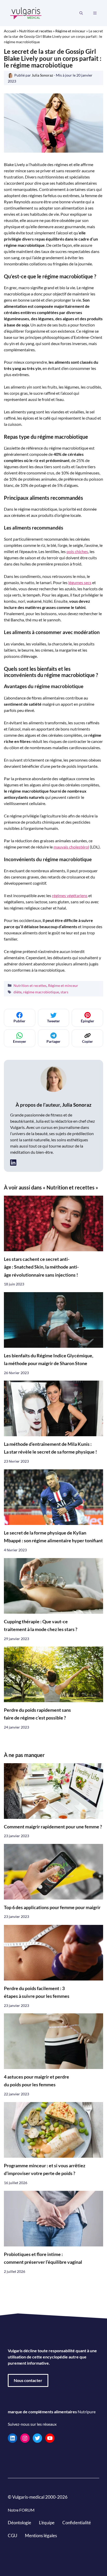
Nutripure (87, 2412)
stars (64, 992)
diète (18, 992)
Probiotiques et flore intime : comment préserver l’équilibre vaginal (43, 2258)
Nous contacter (28, 2380)
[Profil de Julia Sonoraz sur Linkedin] (13, 1162)
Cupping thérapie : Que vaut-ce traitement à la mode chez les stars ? (41, 1625)
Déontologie (19, 2523)
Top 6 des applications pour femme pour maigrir (52, 1907)
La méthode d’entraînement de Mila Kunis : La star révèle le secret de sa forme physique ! (50, 1448)
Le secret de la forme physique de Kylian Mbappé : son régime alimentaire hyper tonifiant (53, 1537)
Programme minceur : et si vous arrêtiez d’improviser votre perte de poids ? (45, 2169)
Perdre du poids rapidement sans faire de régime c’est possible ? (37, 1714)
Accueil (10, 31)
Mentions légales (41, 2536)
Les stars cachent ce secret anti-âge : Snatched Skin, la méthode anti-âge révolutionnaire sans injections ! (41, 1267)
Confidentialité (77, 2523)
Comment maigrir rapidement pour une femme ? (53, 1827)
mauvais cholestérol (71, 847)
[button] (81, 13)
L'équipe (47, 2523)
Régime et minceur (70, 31)
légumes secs (80, 582)
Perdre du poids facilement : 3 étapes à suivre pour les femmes (37, 1992)
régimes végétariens (70, 895)
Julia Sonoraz (77, 1105)
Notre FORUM (21, 2510)
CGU (12, 2536)
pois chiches (77, 551)
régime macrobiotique (41, 992)
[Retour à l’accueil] (26, 13)
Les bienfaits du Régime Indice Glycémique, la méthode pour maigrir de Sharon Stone (49, 1360)
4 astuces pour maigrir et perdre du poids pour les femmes (36, 2081)
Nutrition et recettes (36, 31)
